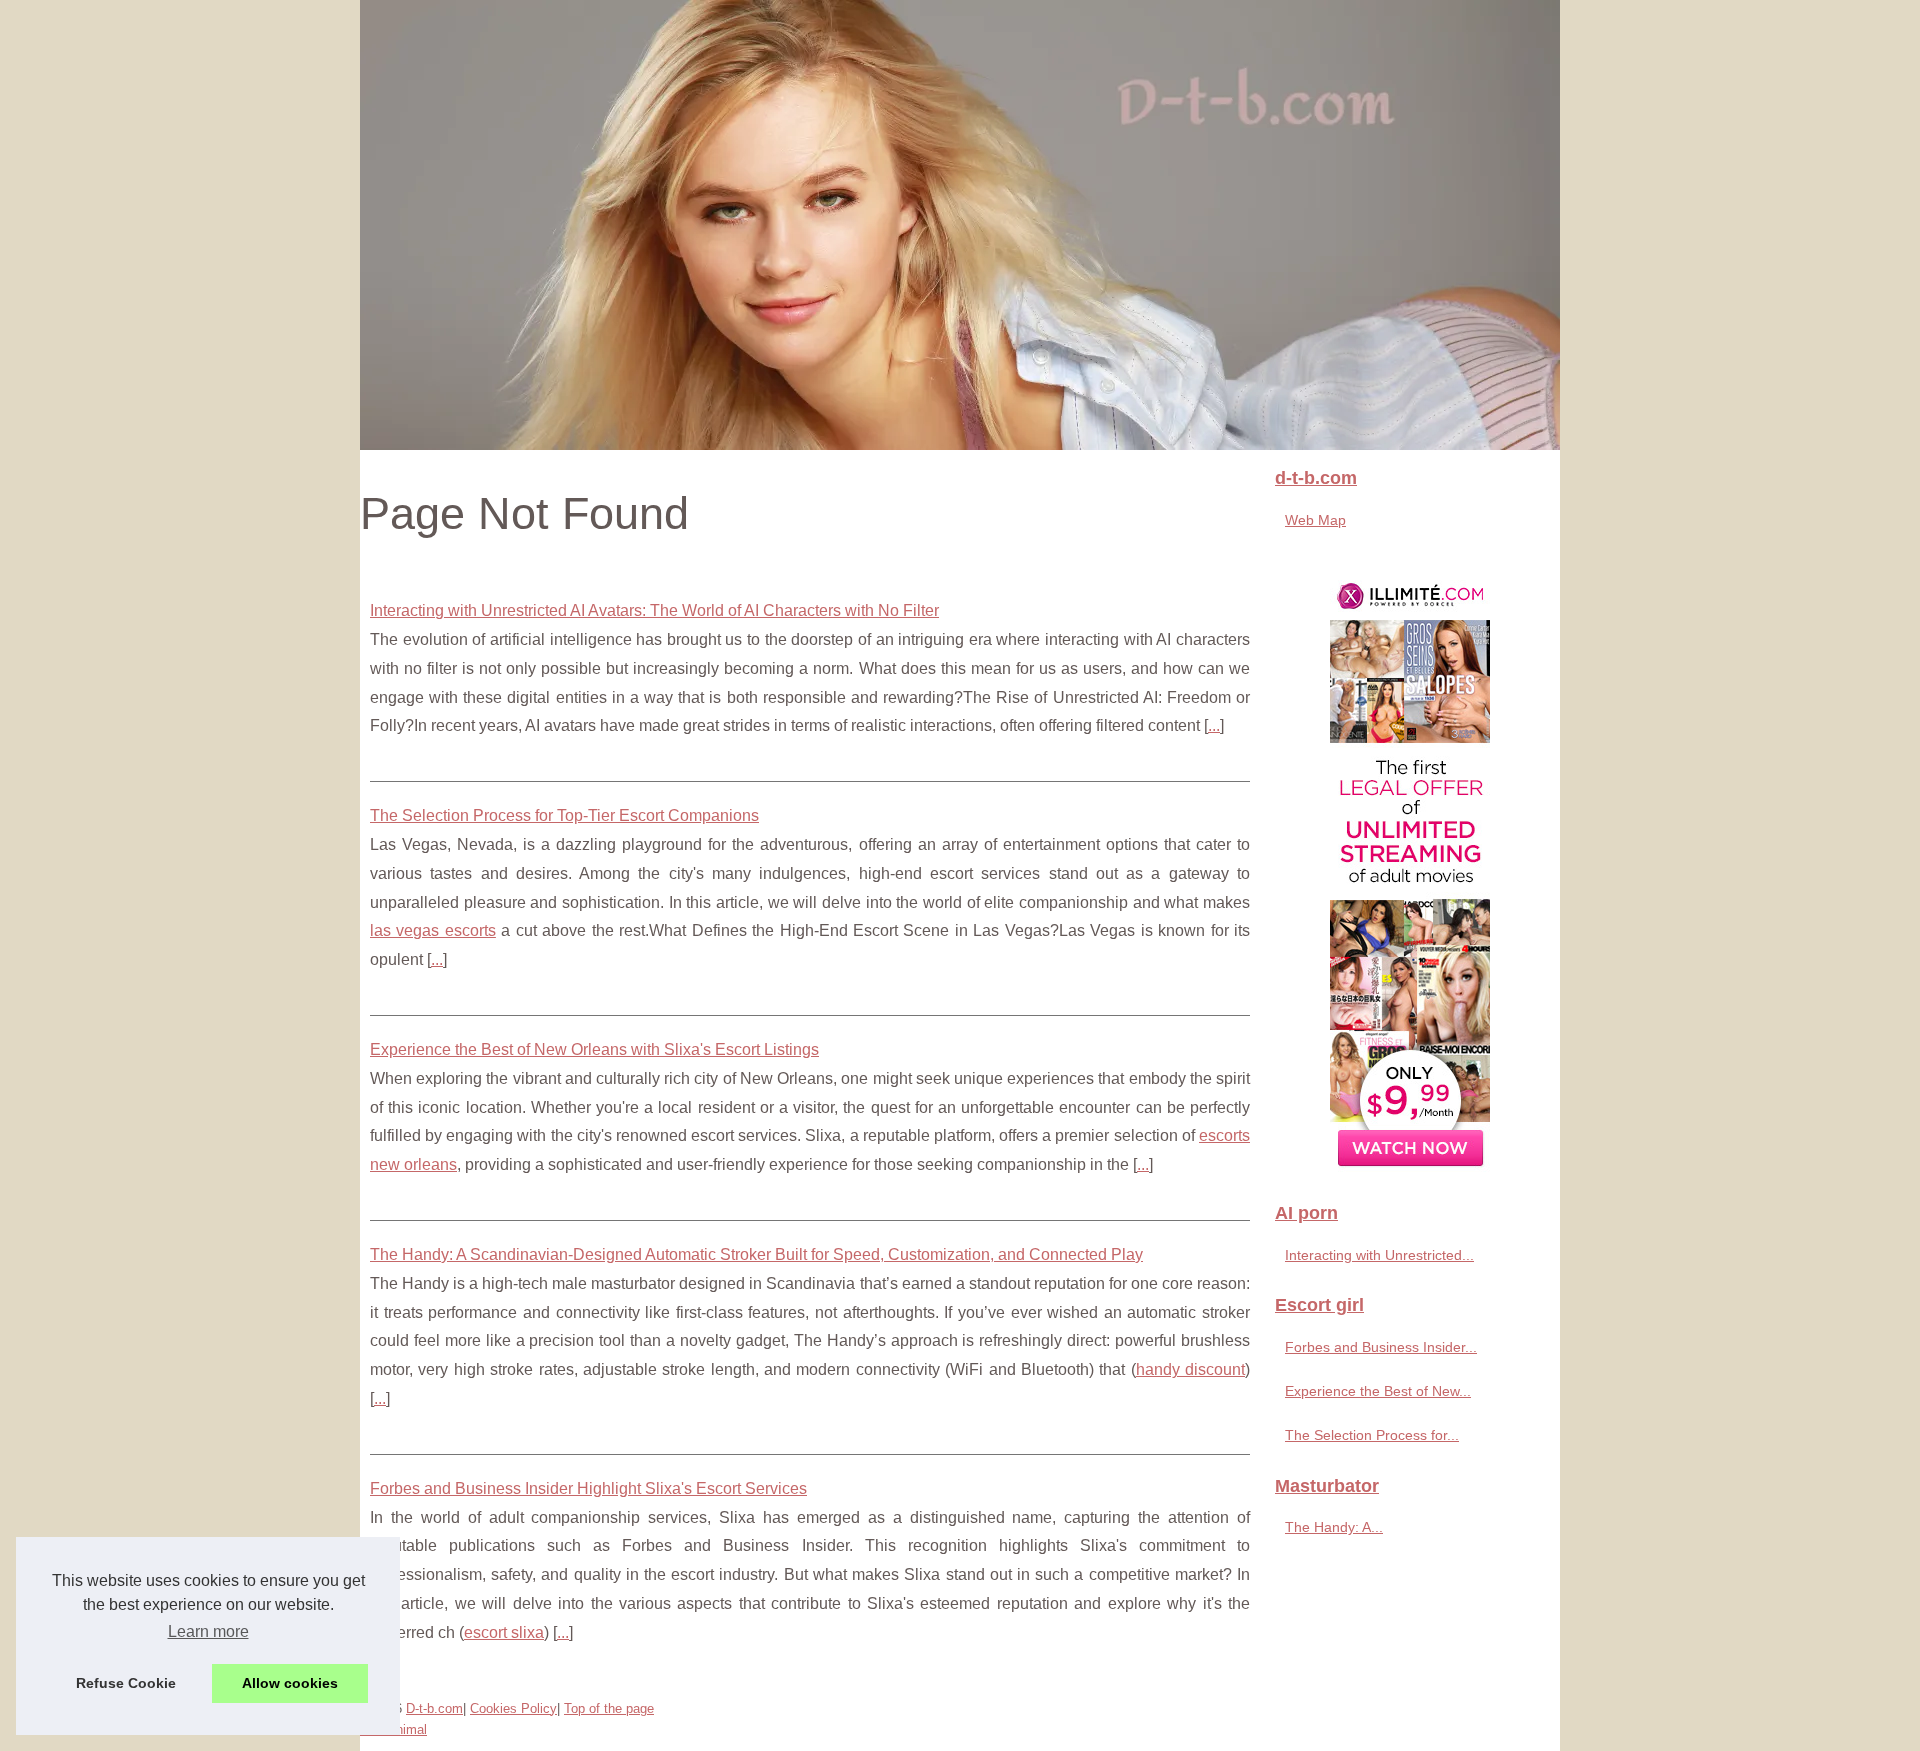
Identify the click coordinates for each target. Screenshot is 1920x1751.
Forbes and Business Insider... (1381, 1347)
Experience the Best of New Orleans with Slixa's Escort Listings (594, 1049)
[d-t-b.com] (960, 225)
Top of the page (609, 1708)
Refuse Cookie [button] (126, 1683)
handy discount (1190, 1369)
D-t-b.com (434, 1708)
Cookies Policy (513, 1708)
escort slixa (504, 1632)
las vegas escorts (433, 930)
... (1214, 725)
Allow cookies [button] (290, 1683)
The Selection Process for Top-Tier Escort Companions (564, 815)
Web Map (1315, 520)
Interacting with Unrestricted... (1379, 1255)
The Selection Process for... (1372, 1435)
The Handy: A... (1334, 1527)
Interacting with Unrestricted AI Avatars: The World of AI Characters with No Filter (654, 610)
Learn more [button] (208, 1631)
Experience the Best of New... (1378, 1391)
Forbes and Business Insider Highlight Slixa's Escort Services (588, 1488)
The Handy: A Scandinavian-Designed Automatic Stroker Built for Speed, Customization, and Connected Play (756, 1254)
